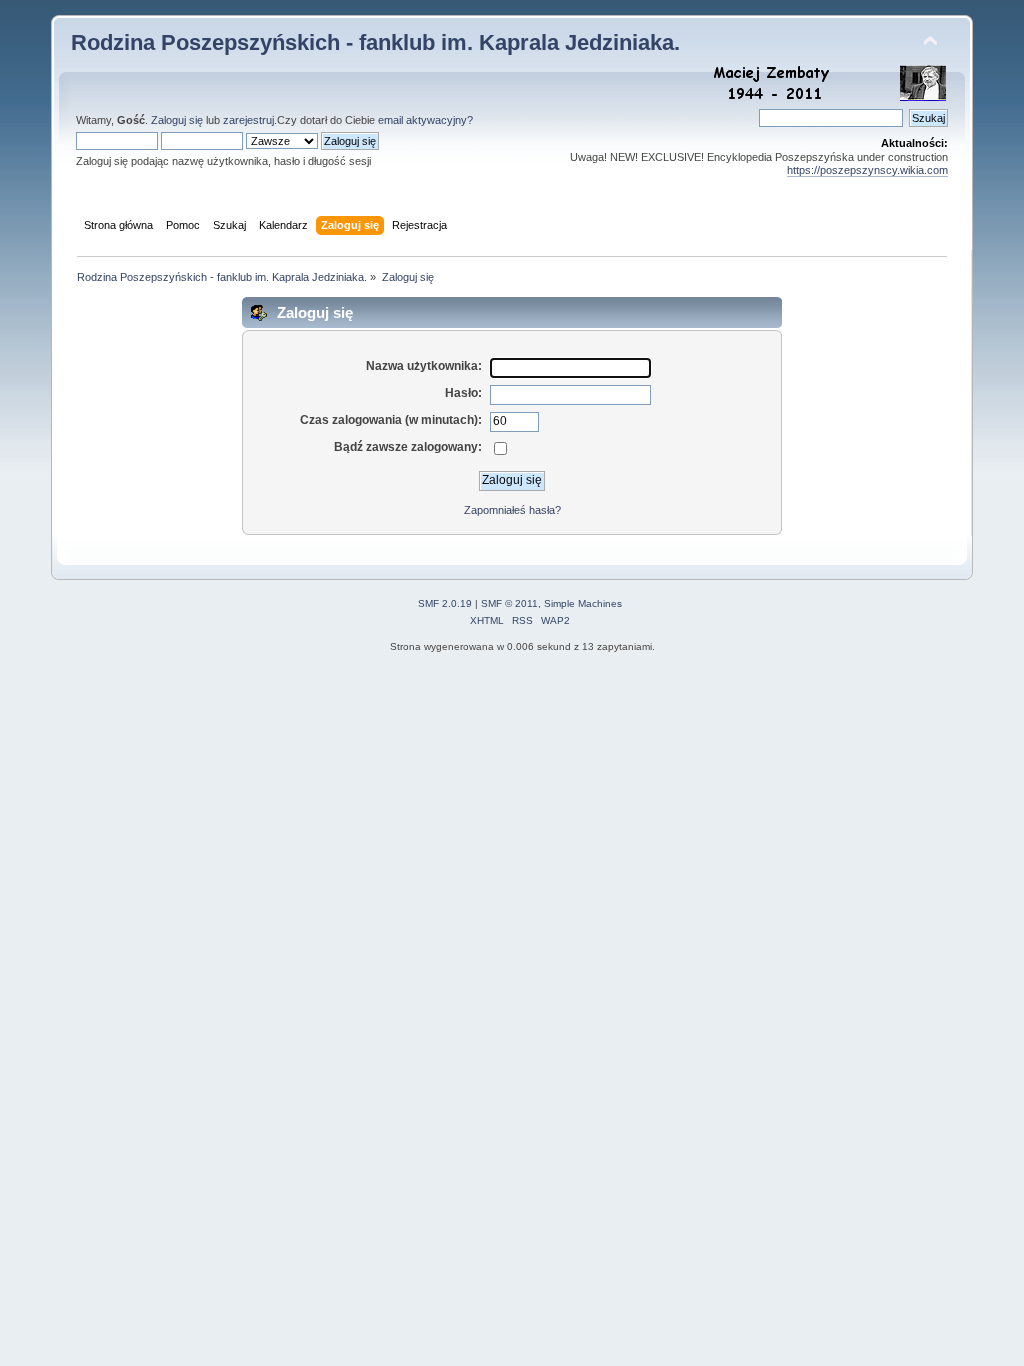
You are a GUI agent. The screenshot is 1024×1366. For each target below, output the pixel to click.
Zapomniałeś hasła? (512, 510)
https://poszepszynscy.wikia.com (867, 170)
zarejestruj (248, 120)
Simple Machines (583, 603)
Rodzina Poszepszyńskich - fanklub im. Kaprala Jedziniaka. (375, 42)
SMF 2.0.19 (445, 603)
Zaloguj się (177, 120)
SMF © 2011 (509, 603)
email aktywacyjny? (425, 120)
